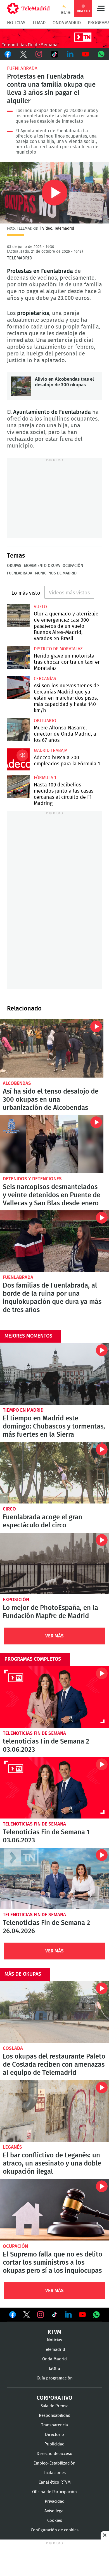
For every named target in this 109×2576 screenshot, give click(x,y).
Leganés (12, 2147)
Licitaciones (55, 2473)
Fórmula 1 (45, 778)
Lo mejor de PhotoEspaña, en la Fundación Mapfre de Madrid (54, 1563)
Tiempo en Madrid (23, 1410)
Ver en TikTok (54, 2316)
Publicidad (54, 2444)
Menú (101, 8)
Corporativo (54, 2398)
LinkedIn (70, 54)
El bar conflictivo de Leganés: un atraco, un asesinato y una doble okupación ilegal (54, 2111)
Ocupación (73, 566)
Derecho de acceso (54, 2454)
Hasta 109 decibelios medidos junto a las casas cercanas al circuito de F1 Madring (18, 787)
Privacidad (55, 2501)
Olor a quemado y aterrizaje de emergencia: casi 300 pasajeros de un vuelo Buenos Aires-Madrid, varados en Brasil (18, 616)
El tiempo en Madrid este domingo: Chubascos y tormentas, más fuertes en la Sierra (54, 1374)
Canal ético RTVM (55, 2482)
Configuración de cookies (55, 2530)
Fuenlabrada (22, 68)
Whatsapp (101, 54)
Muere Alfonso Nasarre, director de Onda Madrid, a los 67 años (18, 730)
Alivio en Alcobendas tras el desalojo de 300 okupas (21, 386)
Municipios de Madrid (56, 573)
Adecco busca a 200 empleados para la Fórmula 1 (18, 759)
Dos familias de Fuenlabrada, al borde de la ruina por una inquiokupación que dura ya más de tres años (54, 1241)
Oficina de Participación (54, 2492)
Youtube (86, 54)
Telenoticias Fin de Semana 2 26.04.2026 (54, 1878)
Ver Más (54, 1636)
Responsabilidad (55, 2416)
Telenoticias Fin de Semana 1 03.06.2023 (54, 1788)
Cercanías (45, 679)
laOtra (54, 2369)
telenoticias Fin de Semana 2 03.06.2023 (54, 1697)
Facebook (8, 54)
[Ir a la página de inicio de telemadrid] (28, 8)
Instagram (39, 54)
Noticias (16, 23)
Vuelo (40, 607)
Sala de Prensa (54, 2406)
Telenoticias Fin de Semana (34, 1733)
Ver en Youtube (82, 2315)
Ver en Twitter (27, 2316)
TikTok (54, 54)
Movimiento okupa (42, 566)
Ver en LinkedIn (68, 2315)
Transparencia (54, 2425)
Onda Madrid (67, 23)
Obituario (45, 721)
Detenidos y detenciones (32, 1179)
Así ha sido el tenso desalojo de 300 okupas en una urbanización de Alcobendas (52, 1048)
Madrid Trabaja (51, 750)
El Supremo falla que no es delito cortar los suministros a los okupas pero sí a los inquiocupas (54, 2210)
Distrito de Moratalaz (58, 649)
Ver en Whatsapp (96, 2315)
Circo (9, 1509)
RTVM (54, 2332)
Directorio (54, 2435)
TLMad (39, 23)
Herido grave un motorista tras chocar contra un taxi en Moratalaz (18, 658)
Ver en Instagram (41, 2315)
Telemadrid (54, 2350)
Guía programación (55, 2378)
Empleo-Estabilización (54, 2463)
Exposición (16, 1600)
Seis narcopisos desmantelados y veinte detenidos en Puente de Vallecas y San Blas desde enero (52, 1144)
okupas (14, 566)
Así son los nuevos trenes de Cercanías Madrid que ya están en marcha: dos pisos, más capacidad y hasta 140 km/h (18, 687)
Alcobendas (17, 1083)
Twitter (23, 54)
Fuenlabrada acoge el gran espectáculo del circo (54, 1473)
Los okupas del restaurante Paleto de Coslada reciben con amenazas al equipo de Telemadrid (54, 2012)
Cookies (55, 2521)
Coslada (13, 2048)
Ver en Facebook (13, 2316)
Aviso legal (54, 2511)
